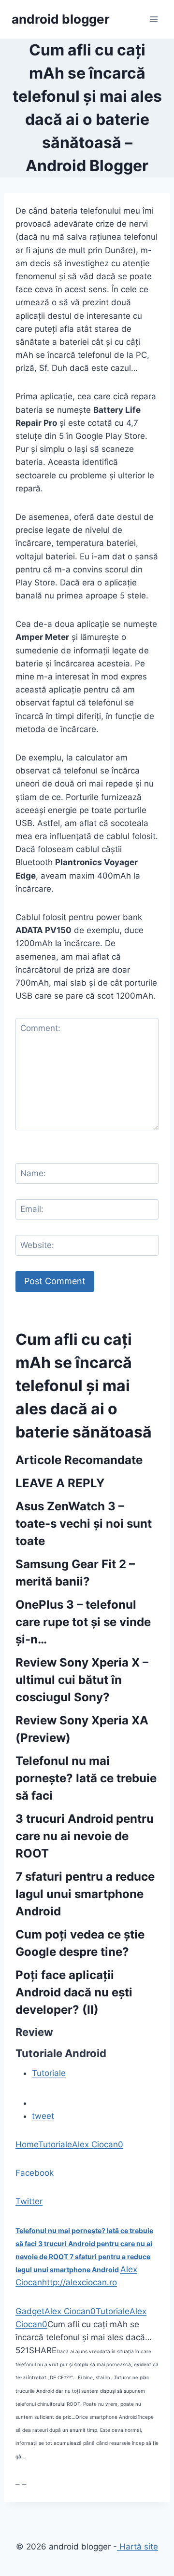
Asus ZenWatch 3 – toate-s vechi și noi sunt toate (84, 1524)
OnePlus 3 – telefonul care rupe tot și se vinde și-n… (83, 1622)
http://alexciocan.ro (80, 2282)
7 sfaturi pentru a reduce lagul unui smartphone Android (85, 1894)
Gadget (30, 2311)
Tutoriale (49, 2073)
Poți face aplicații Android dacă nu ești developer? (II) (74, 1992)
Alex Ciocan (95, 2144)
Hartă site (138, 2547)
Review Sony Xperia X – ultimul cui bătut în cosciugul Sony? (82, 1680)
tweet (43, 2116)
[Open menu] (153, 19)
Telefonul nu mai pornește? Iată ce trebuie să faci (86, 1778)
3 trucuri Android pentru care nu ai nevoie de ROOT (85, 1836)
